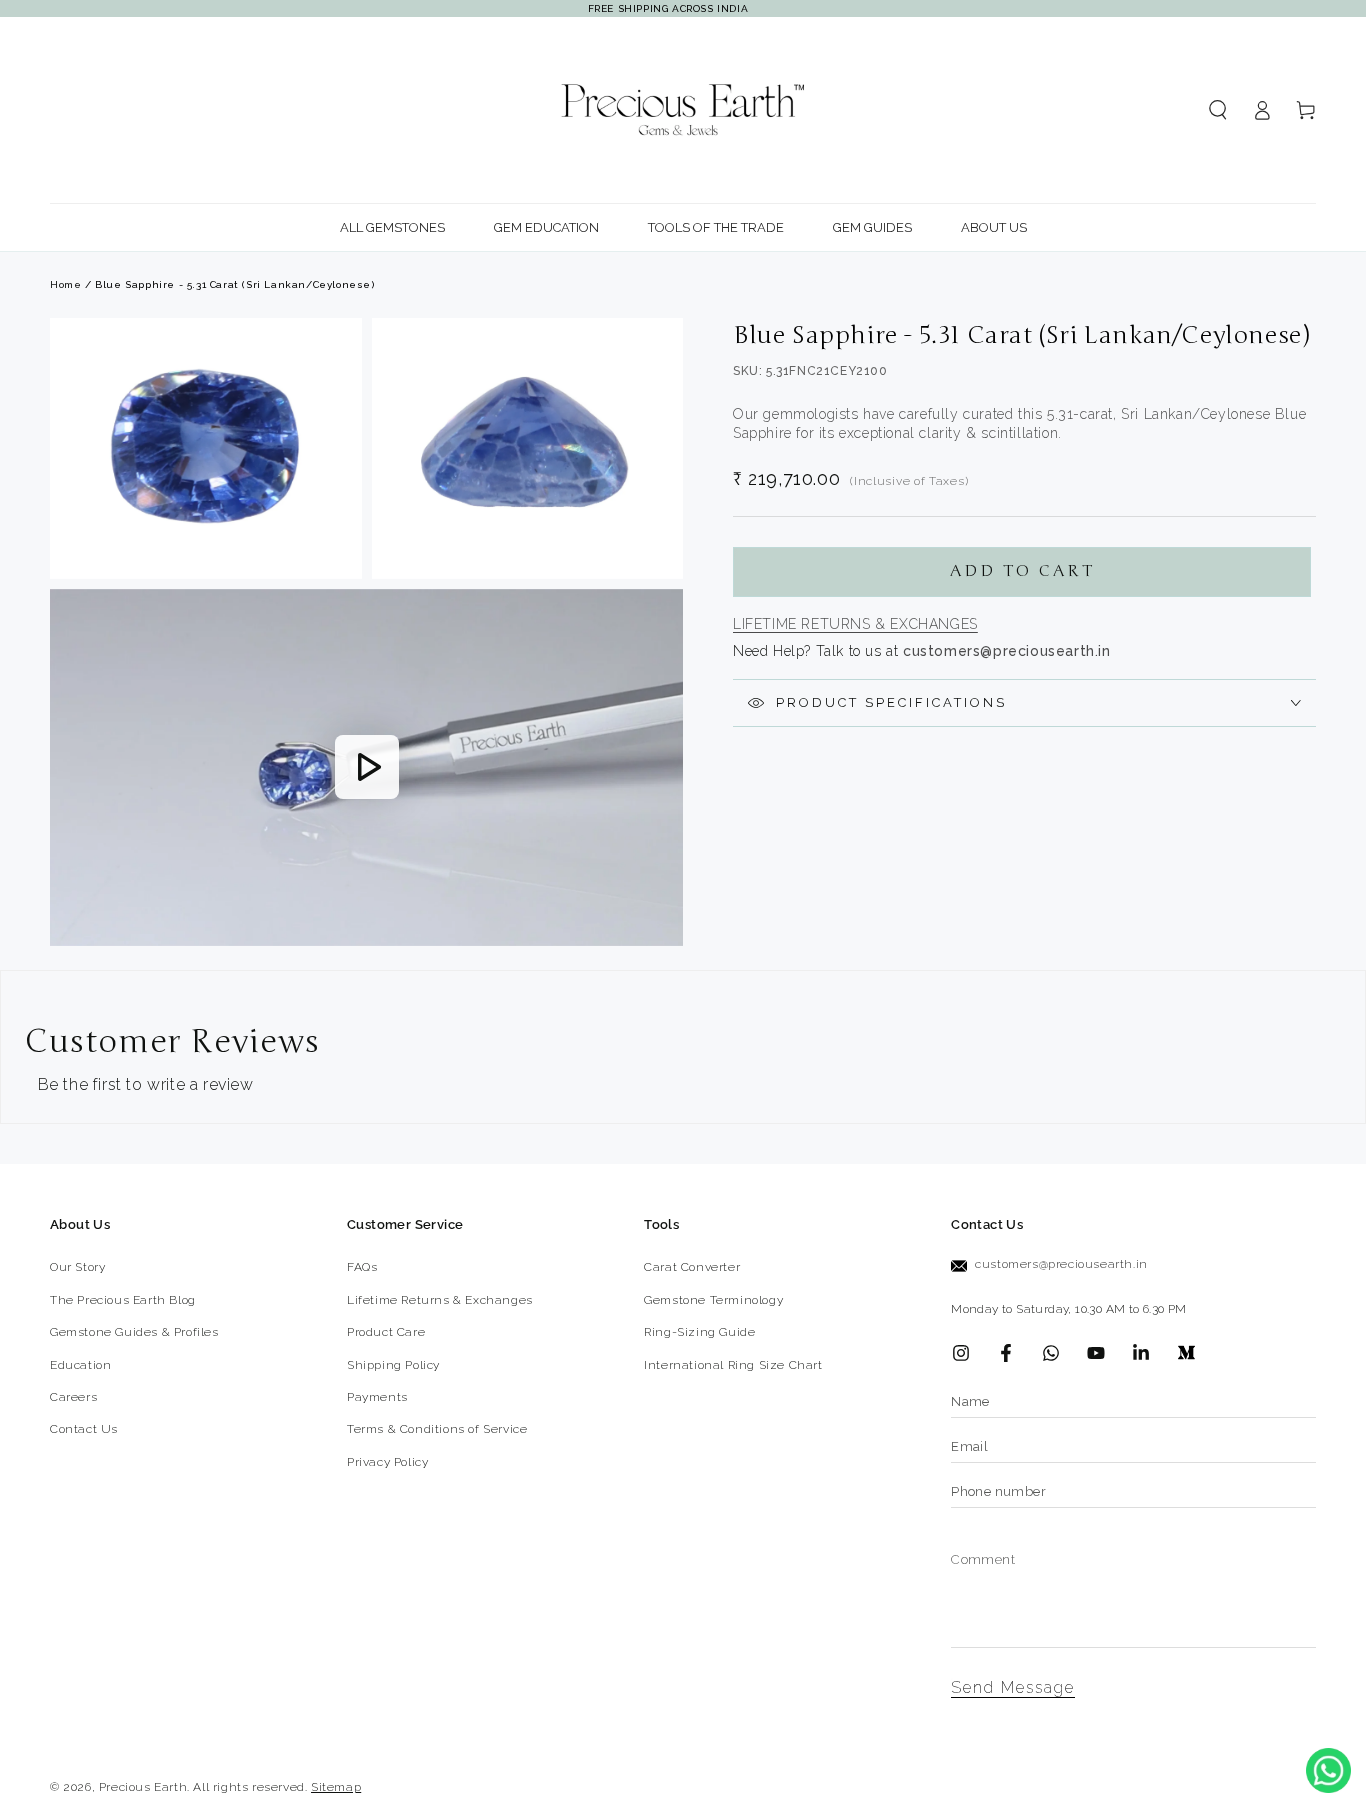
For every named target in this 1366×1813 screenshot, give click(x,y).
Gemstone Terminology (713, 1300)
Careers (73, 1397)
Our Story (77, 1267)
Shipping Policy (393, 1365)
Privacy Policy (387, 1462)
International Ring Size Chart (733, 1365)
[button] (1218, 110)
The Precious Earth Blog (123, 1300)
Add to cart (1022, 571)
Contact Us (84, 1429)
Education (80, 1365)
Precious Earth (143, 1787)
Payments (377, 1397)
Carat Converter (692, 1267)
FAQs (362, 1267)
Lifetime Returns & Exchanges (855, 624)
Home (65, 284)
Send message (1013, 1687)
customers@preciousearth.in (1061, 1264)
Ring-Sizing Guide (699, 1332)
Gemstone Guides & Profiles (134, 1332)
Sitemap (336, 1787)
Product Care (386, 1332)
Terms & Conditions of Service (437, 1429)
